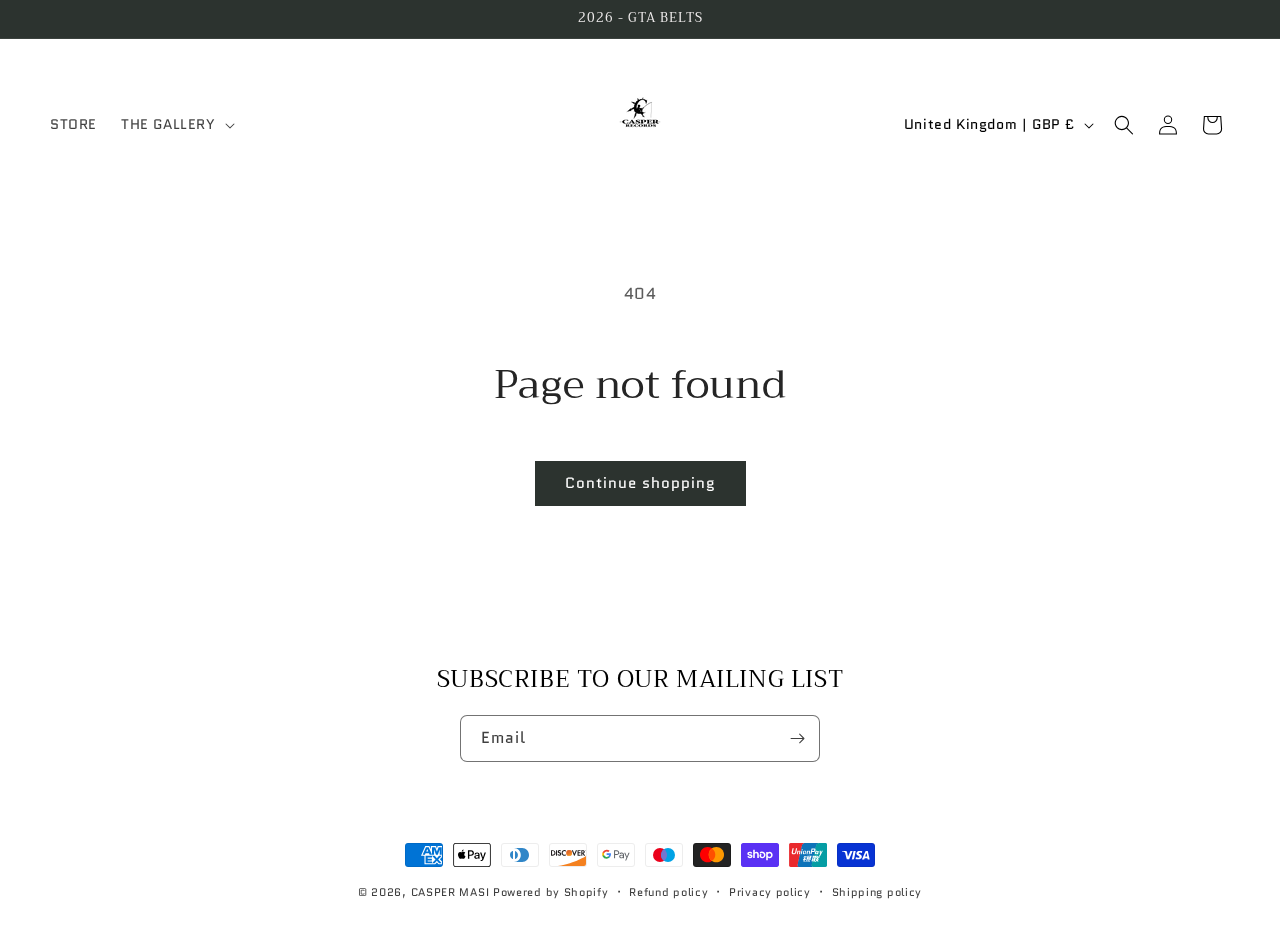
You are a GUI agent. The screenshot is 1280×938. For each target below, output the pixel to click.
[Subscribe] (797, 738)
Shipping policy (877, 892)
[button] (176, 124)
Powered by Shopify (551, 892)
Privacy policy (770, 892)
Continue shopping (640, 483)
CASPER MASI (450, 892)
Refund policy (668, 892)
